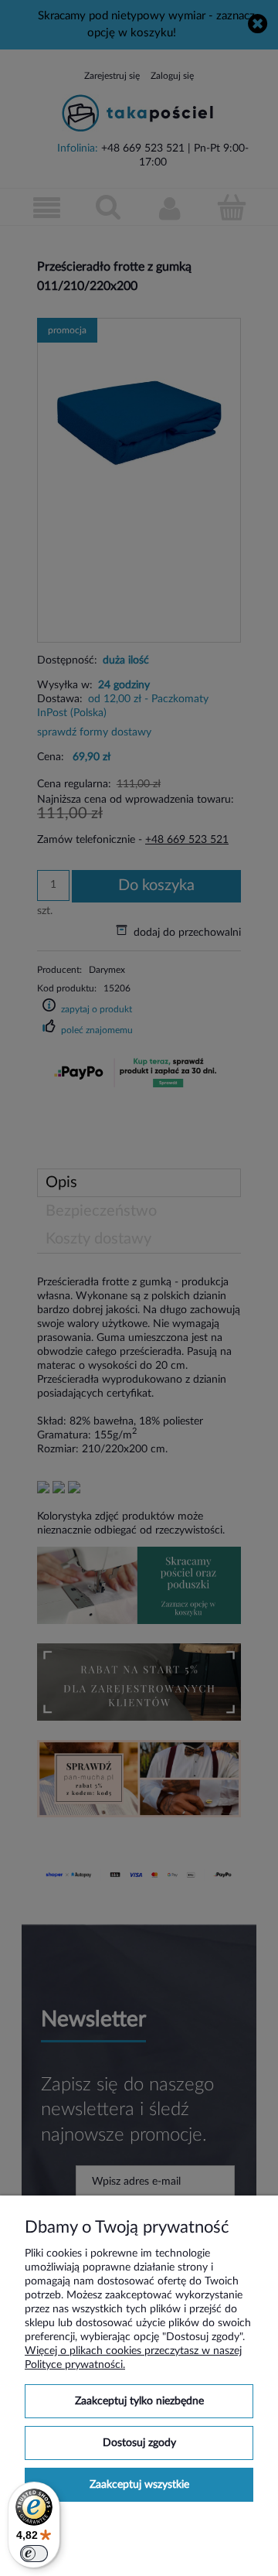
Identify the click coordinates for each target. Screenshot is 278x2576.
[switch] (34, 2554)
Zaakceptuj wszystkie (139, 2485)
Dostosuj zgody (139, 2443)
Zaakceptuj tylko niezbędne (139, 2401)
